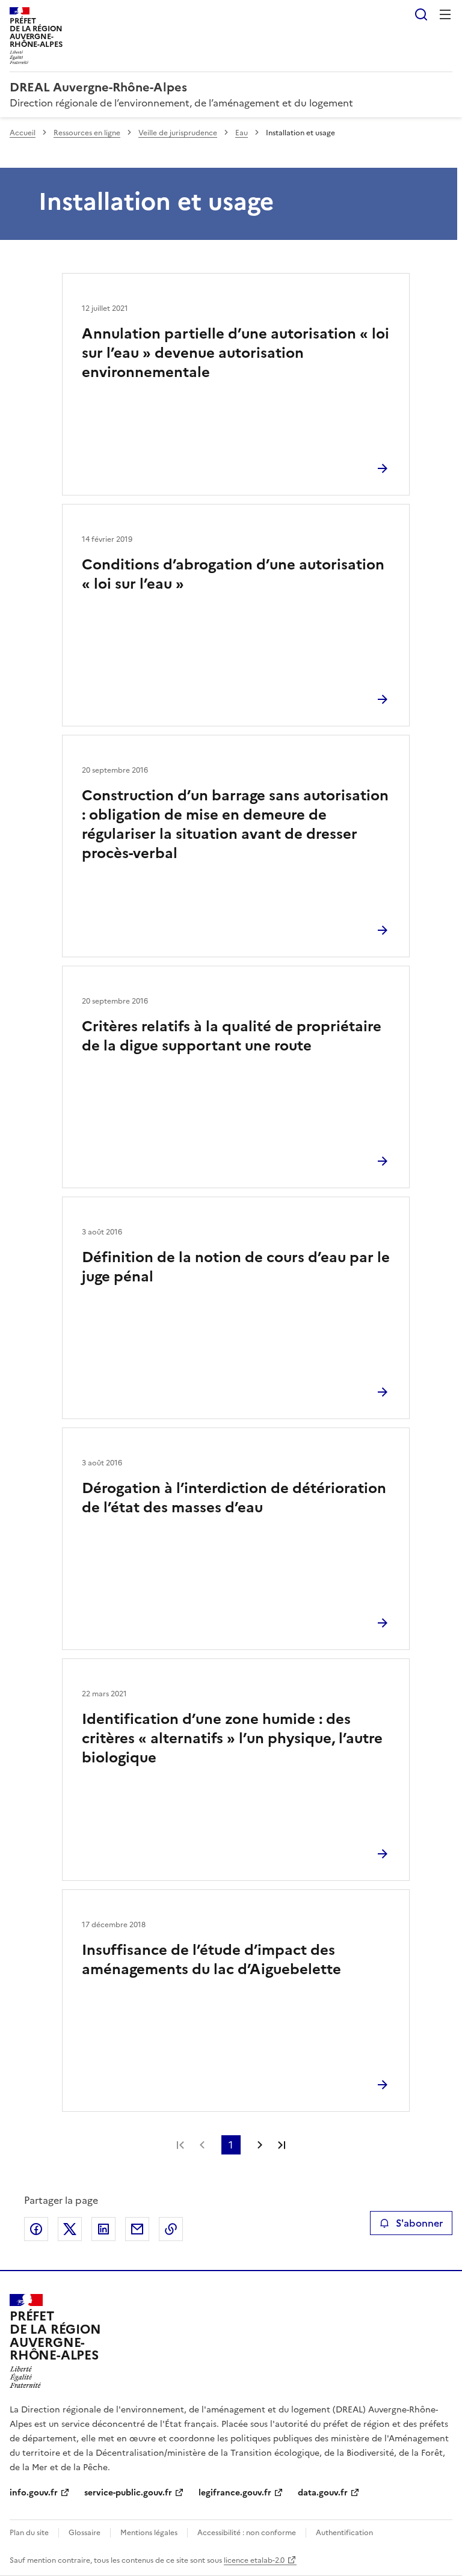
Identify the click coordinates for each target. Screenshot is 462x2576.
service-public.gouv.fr (128, 2493)
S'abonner (419, 2223)
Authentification (344, 2533)
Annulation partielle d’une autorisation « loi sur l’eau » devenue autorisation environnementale (236, 353)
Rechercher (421, 14)
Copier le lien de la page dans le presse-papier (171, 2229)
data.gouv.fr (323, 2493)
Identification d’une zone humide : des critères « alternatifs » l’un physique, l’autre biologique (232, 1738)
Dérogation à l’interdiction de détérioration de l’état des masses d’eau (234, 1498)
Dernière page (282, 2145)
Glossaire (85, 2533)
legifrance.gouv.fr (235, 2493)
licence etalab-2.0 (254, 2560)
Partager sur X (70, 2229)
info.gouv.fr (34, 2493)
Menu (445, 14)
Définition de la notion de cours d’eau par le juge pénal (236, 1267)
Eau (242, 133)
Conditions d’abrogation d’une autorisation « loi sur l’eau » (233, 574)
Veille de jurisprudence (178, 133)
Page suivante (260, 2145)
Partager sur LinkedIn (103, 2229)
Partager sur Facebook (36, 2229)
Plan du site (29, 2533)
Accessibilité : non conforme (247, 2533)
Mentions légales (149, 2533)
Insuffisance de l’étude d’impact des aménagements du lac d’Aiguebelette (211, 1960)
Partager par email (137, 2229)
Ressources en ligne (87, 133)
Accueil (23, 133)
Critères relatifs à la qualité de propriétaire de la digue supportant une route (232, 1036)
